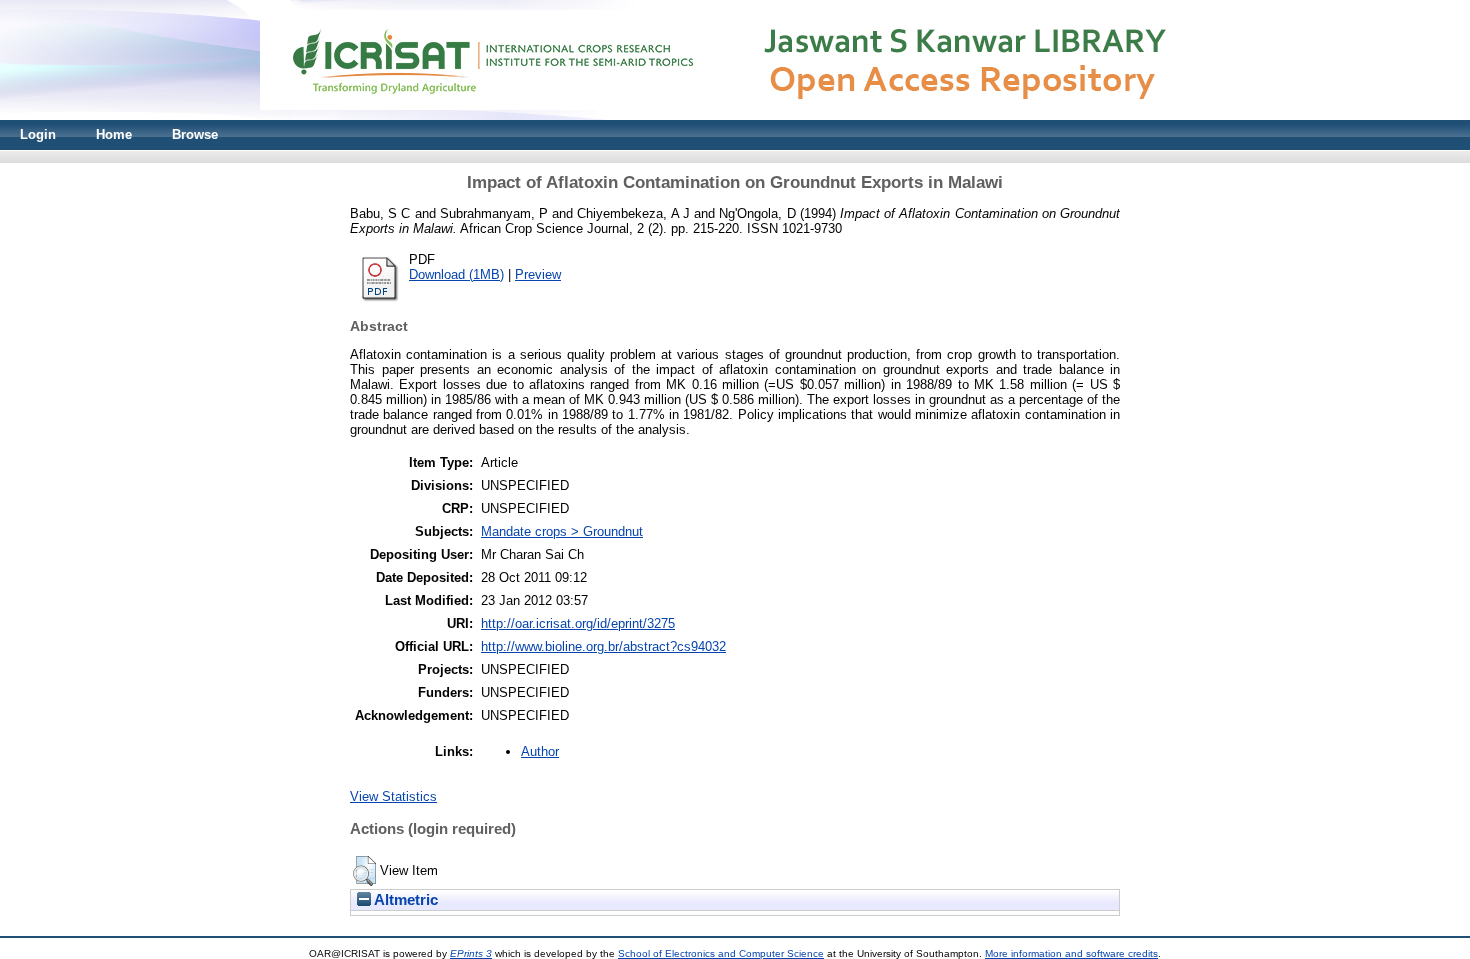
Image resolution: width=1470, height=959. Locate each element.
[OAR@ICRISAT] (735, 115)
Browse (195, 134)
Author (540, 751)
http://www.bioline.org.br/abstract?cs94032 (603, 646)
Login (38, 134)
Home (114, 134)
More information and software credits (1071, 953)
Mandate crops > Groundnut (562, 531)
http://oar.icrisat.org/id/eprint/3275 (578, 623)
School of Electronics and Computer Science (721, 953)
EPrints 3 (471, 953)
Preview (538, 274)
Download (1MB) (456, 274)
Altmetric (404, 900)
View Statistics (393, 796)
